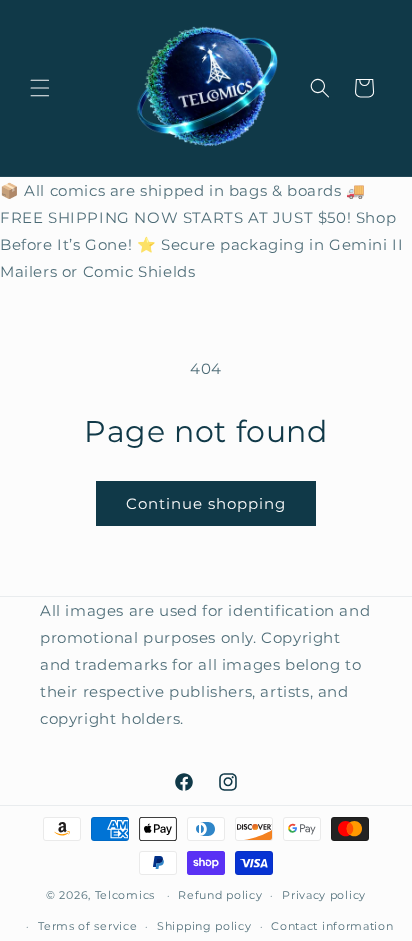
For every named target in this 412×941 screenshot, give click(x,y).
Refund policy (220, 895)
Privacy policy (324, 895)
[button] (40, 88)
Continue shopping (206, 503)
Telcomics (125, 895)
